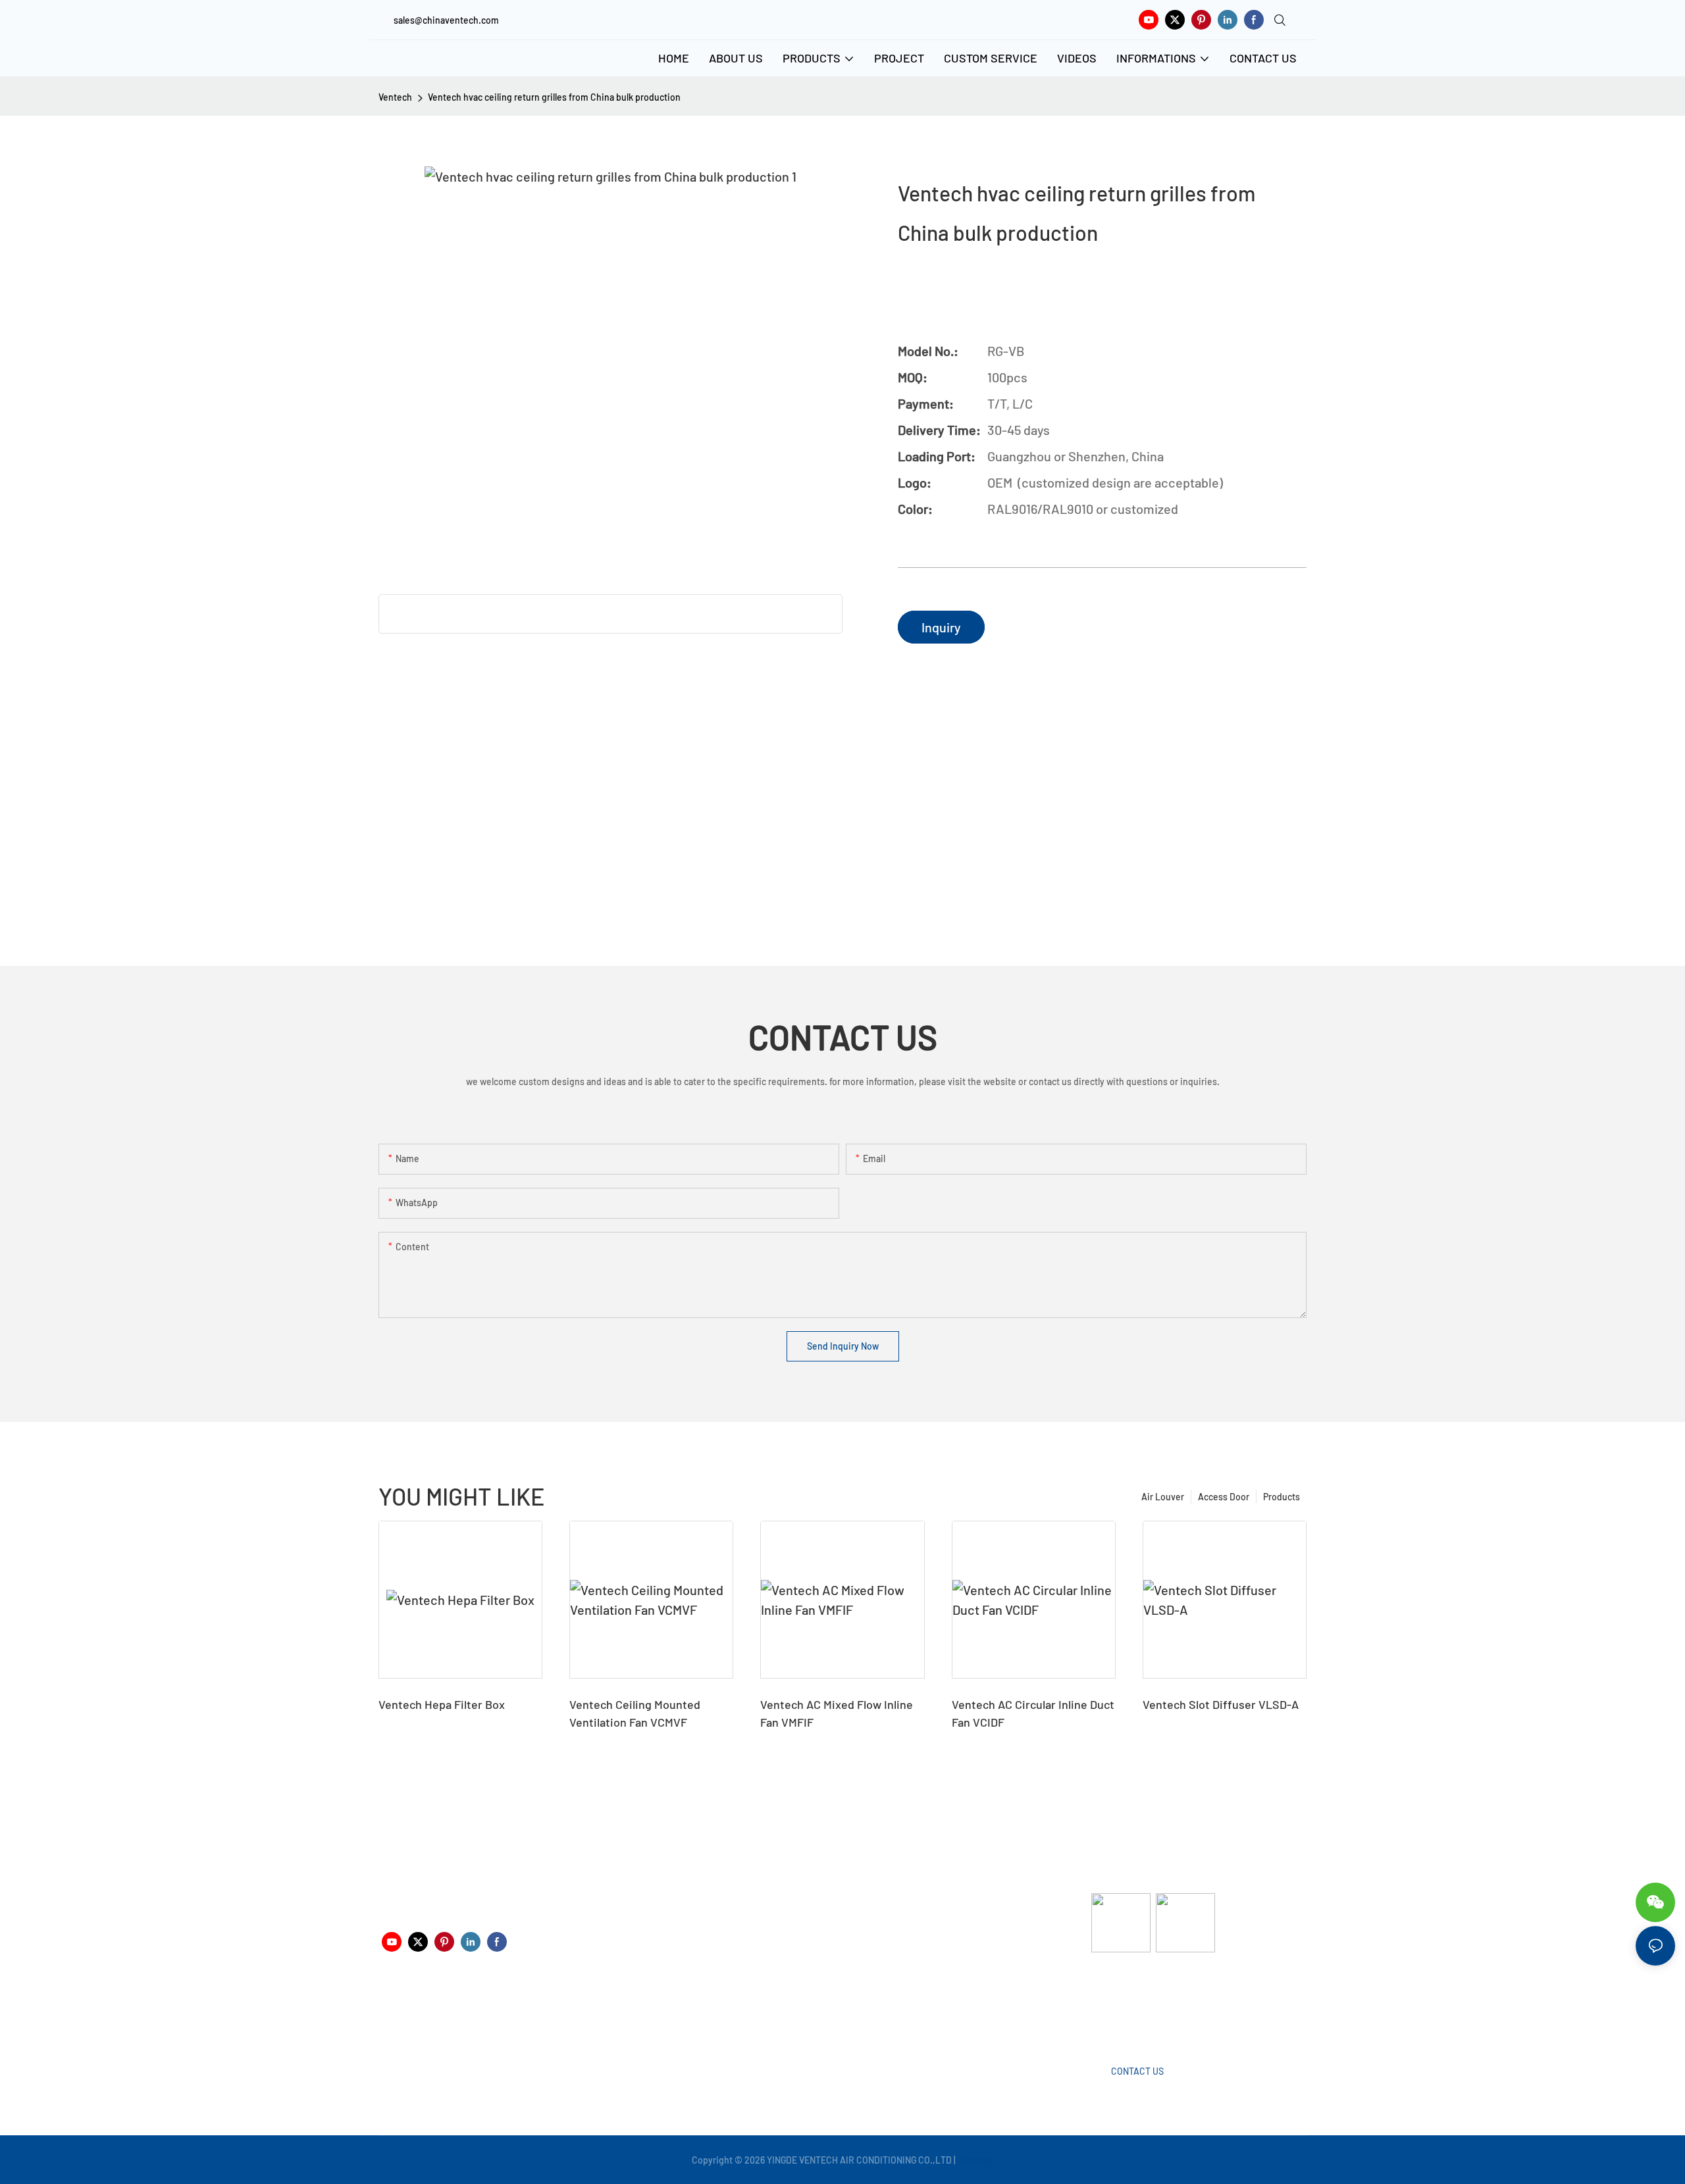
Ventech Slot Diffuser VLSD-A (1221, 1704)
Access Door (1224, 1497)
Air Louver (1163, 1497)
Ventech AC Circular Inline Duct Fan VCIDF (1033, 1713)
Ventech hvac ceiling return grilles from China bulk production (554, 97)
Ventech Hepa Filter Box (442, 1704)
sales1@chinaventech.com (847, 2015)
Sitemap (976, 2160)
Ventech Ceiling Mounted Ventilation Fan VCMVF (635, 1713)
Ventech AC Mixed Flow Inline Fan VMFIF (837, 1713)
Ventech (395, 97)
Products (1282, 1497)
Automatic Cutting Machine (1147, 2005)
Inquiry (941, 627)
